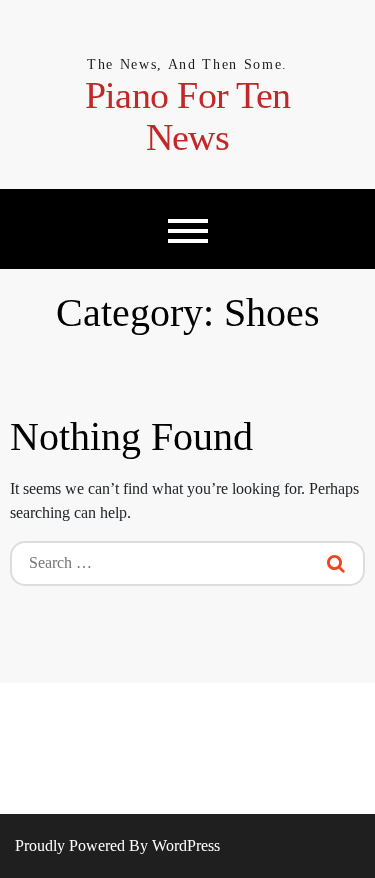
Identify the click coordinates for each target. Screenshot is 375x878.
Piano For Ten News (187, 116)
